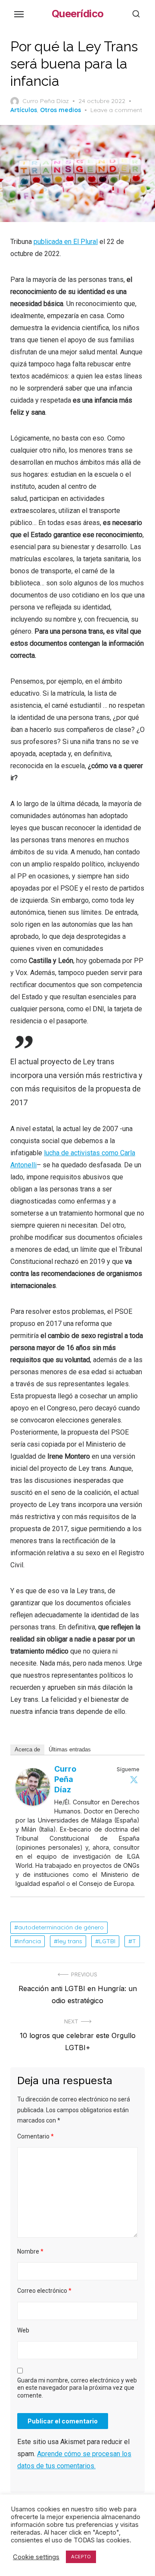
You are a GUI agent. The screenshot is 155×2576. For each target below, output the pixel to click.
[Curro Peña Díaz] (33, 1803)
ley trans (70, 1941)
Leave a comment (116, 110)
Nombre (30, 2251)
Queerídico (78, 14)
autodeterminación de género (61, 1927)
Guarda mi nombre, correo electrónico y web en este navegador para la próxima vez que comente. (77, 2388)
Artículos (24, 110)
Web (23, 2330)
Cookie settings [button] (36, 2557)
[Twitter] (134, 1779)
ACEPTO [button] (81, 2557)
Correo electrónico (44, 2291)
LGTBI (107, 1941)
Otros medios (60, 110)
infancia (29, 1941)
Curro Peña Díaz (46, 101)
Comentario (36, 2136)
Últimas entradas (70, 1749)
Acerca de (27, 1749)
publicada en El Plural (66, 242)
